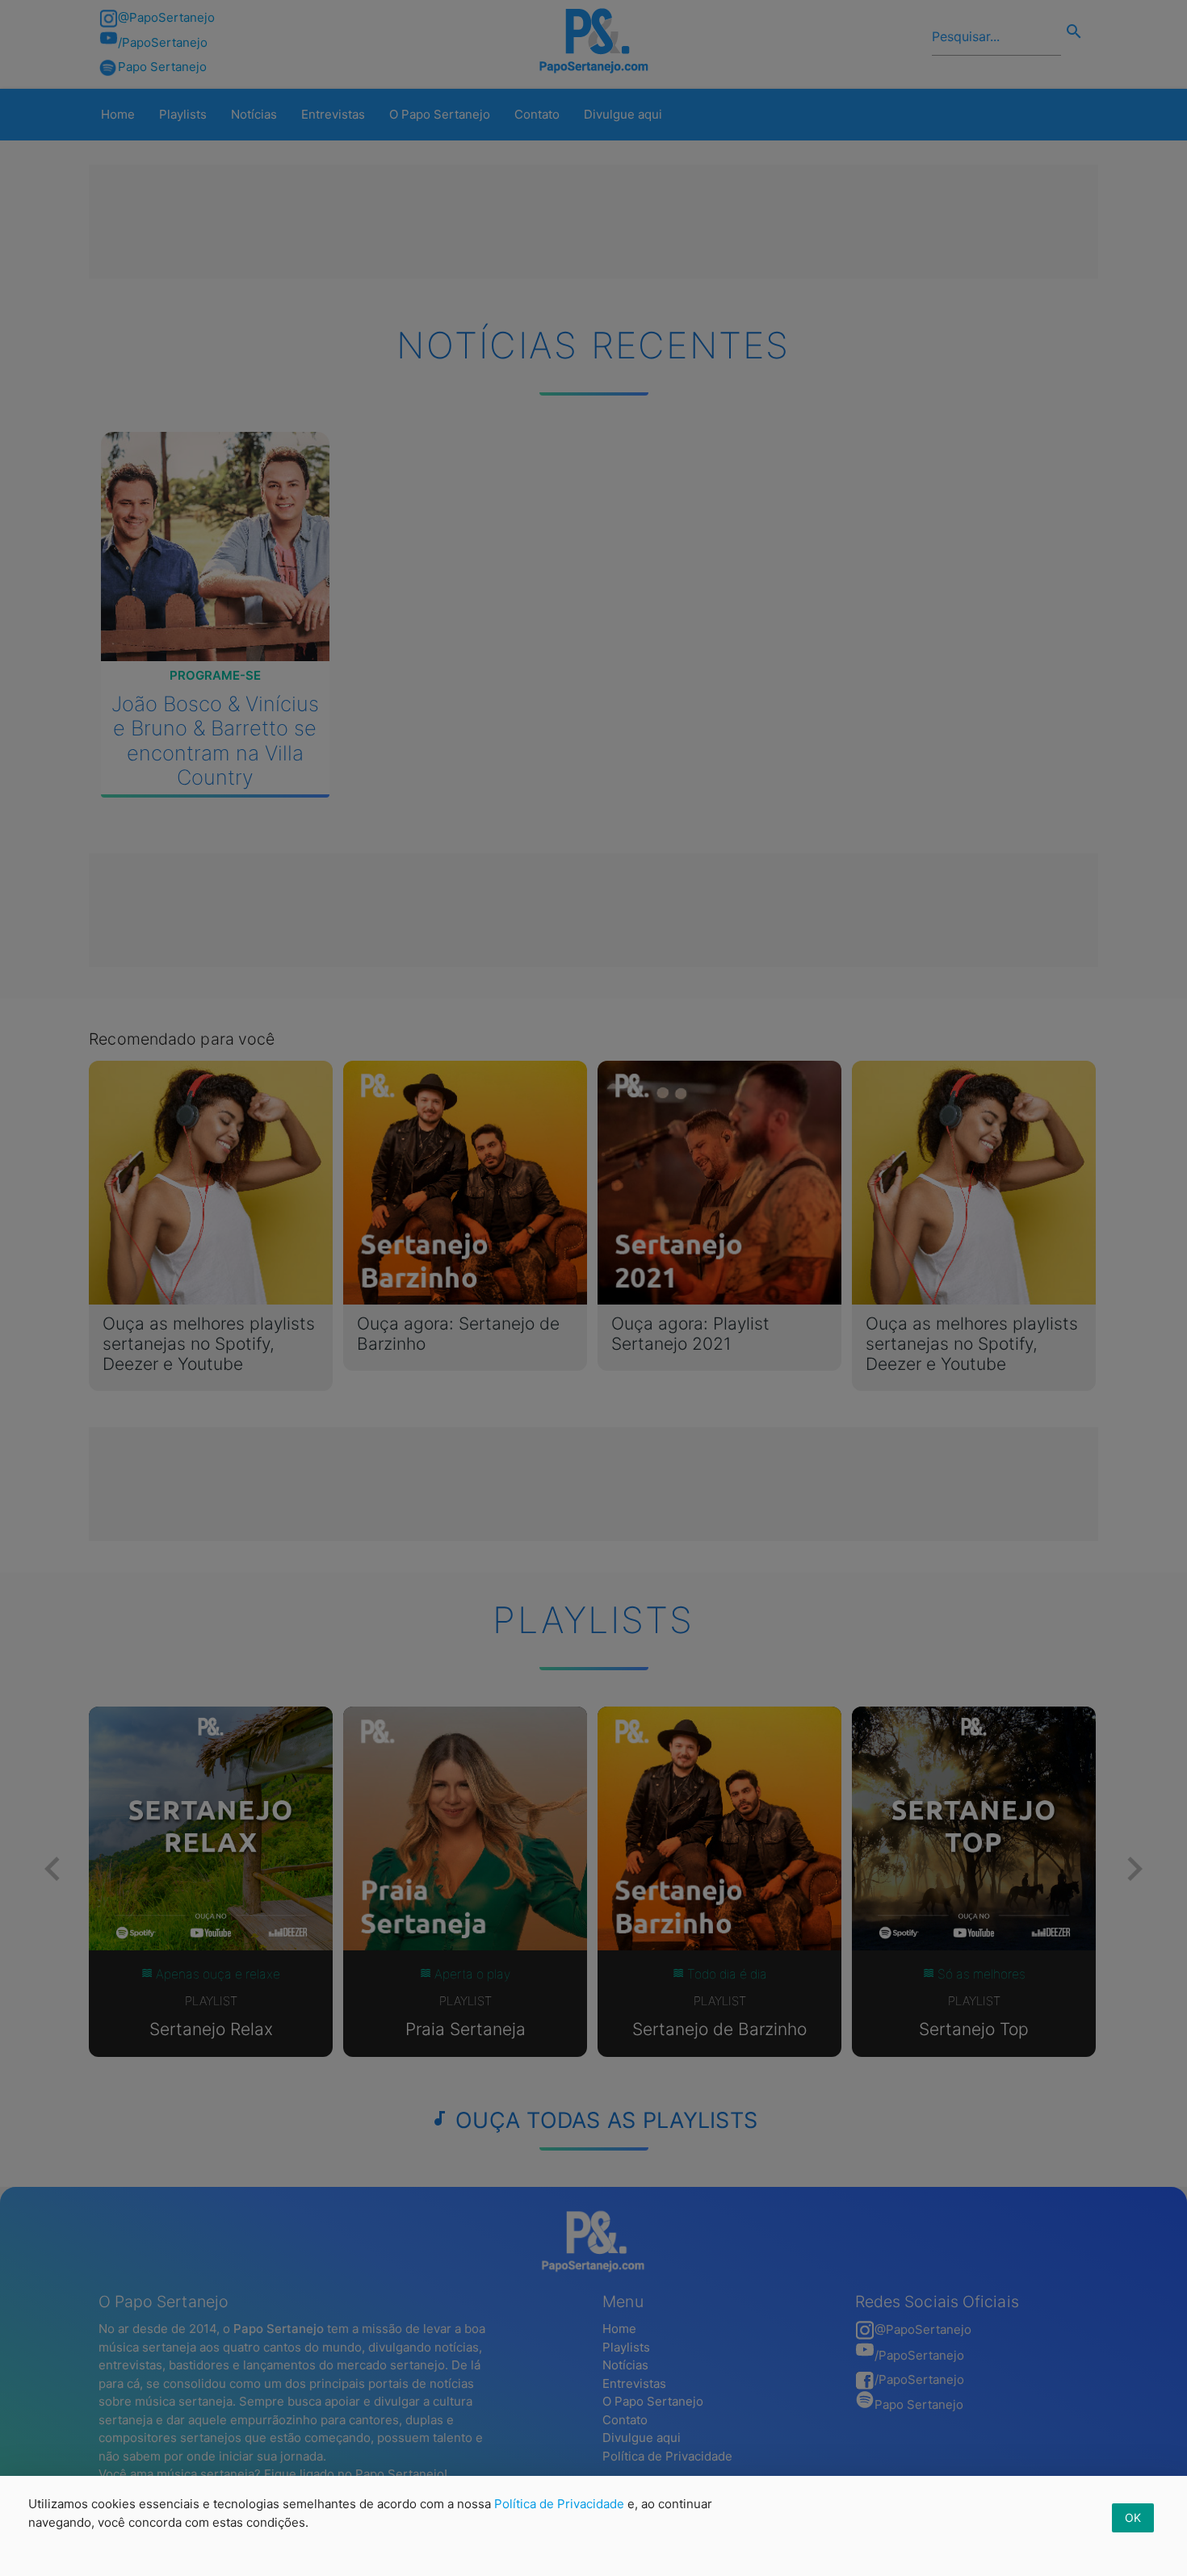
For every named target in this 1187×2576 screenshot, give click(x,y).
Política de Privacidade (559, 2504)
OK (1133, 2517)
